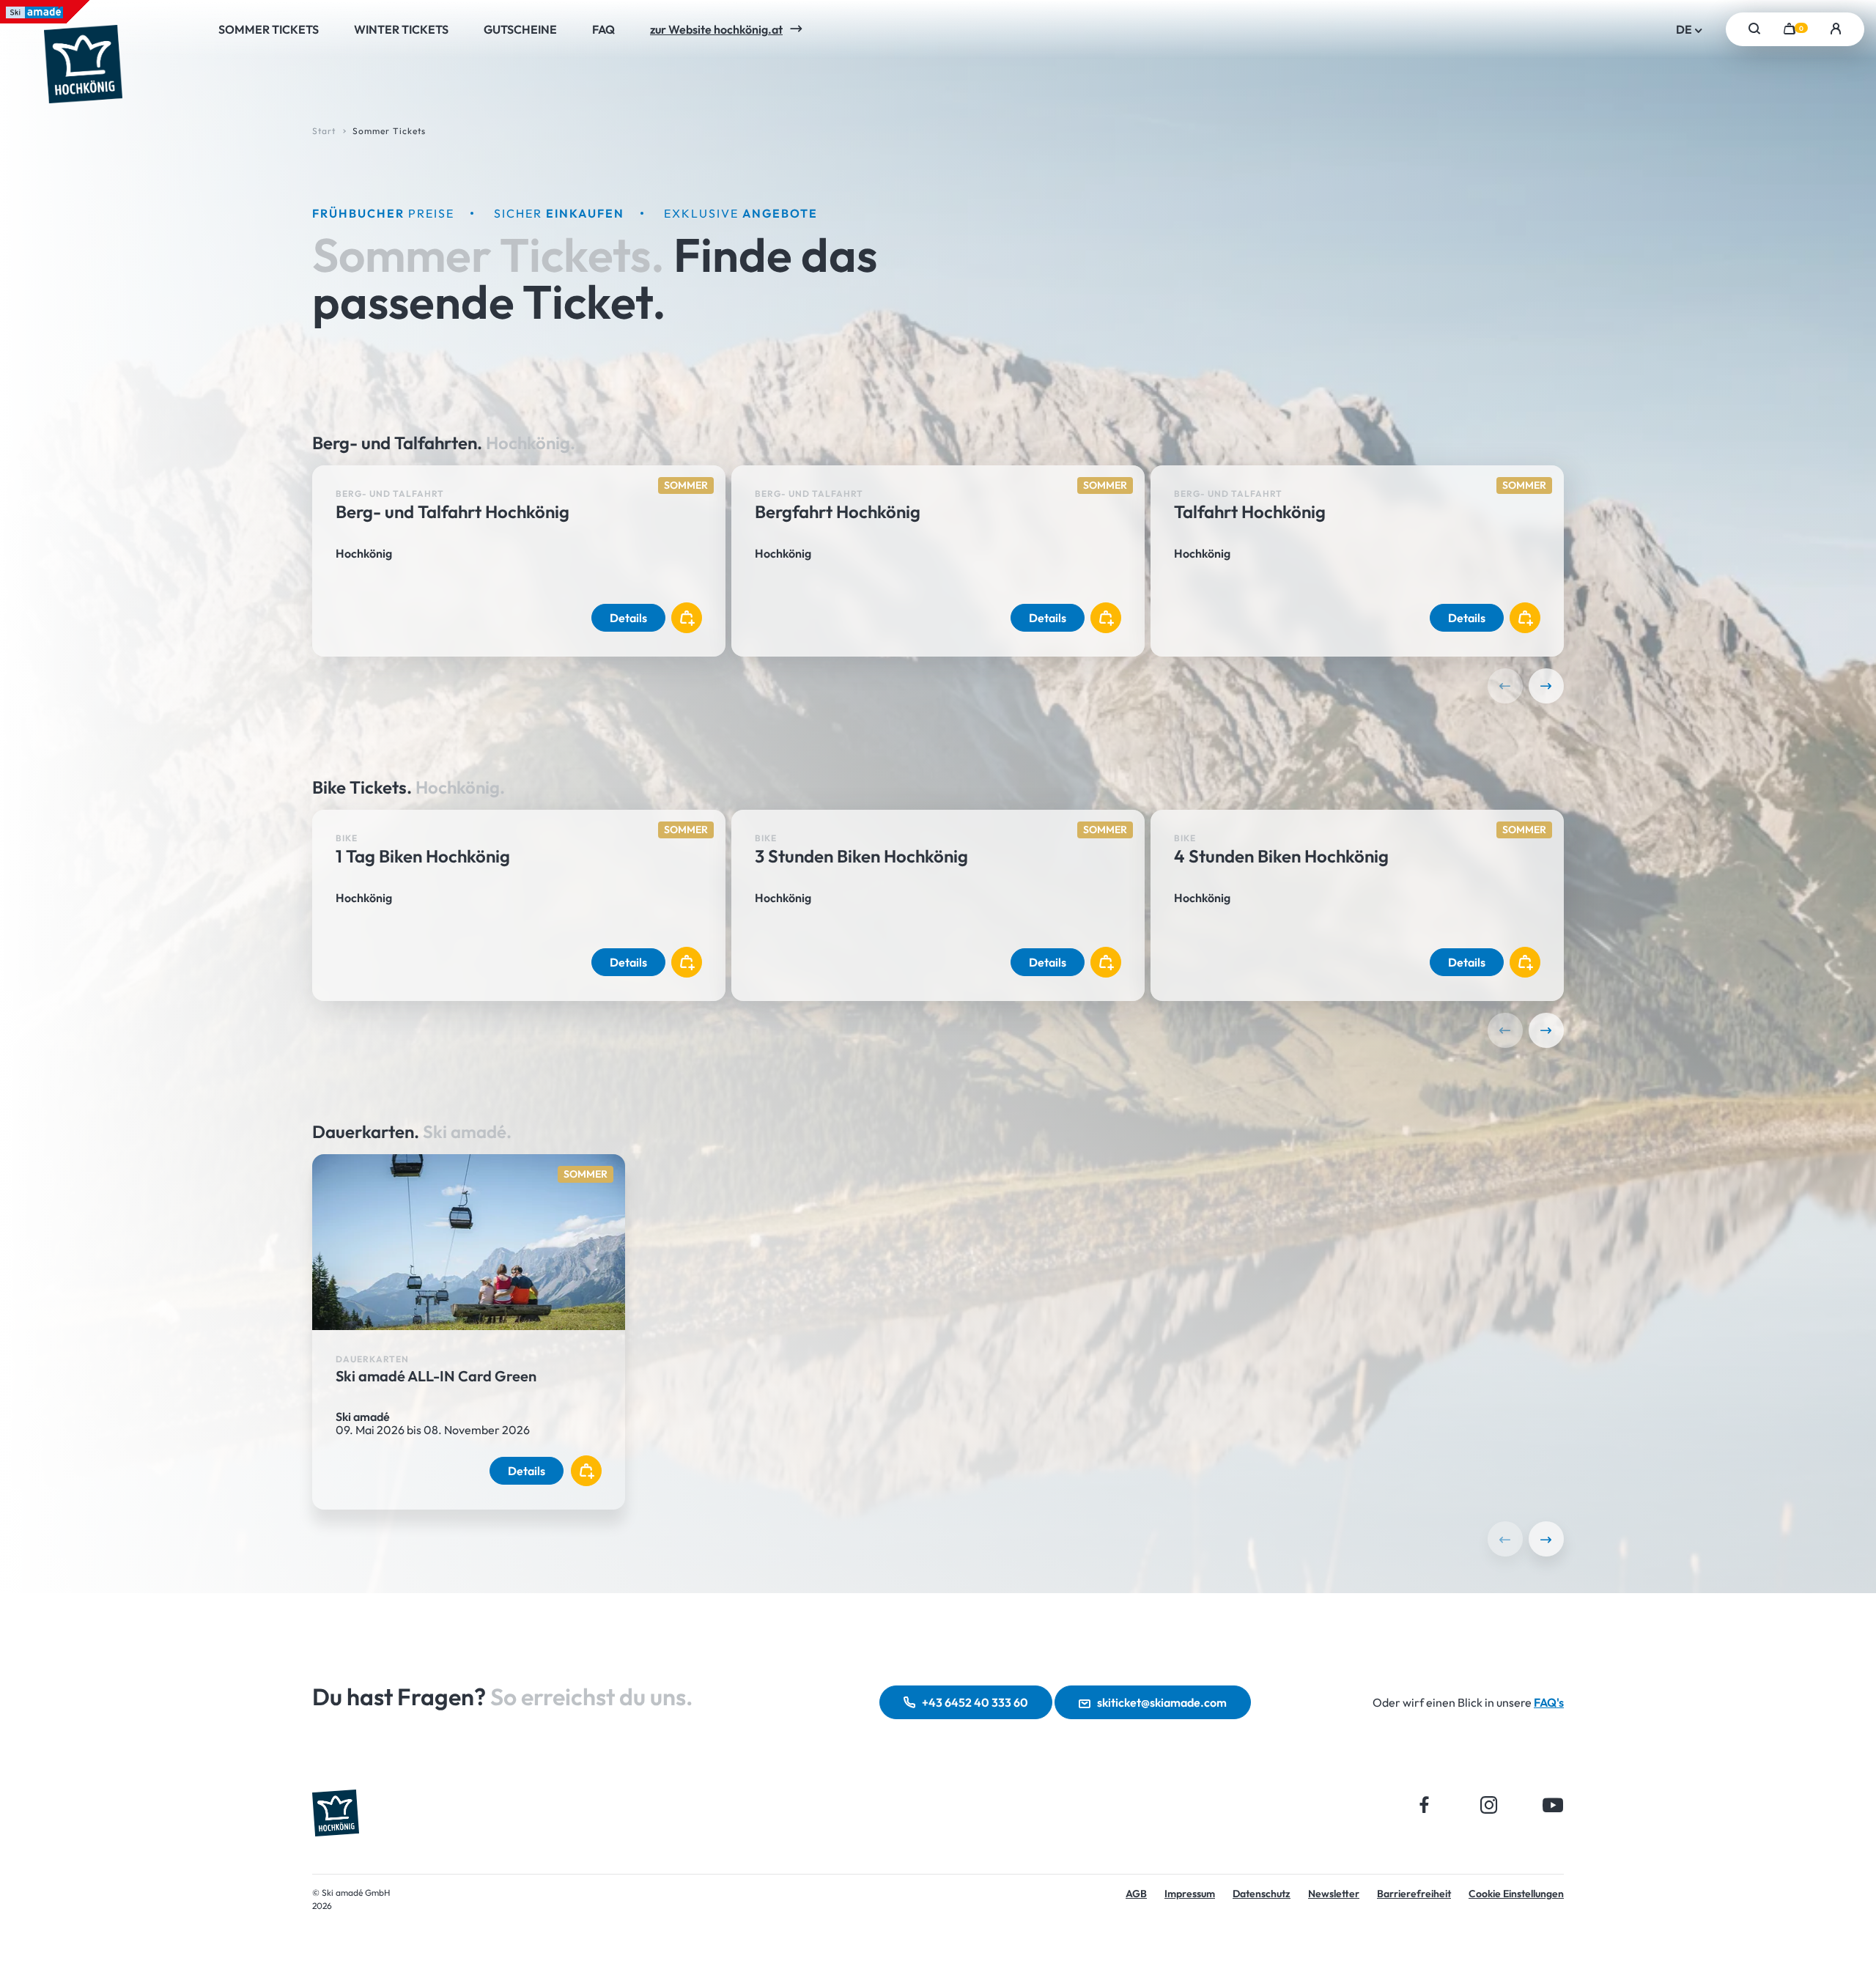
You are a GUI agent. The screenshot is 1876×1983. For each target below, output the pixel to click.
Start (324, 131)
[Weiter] (1546, 686)
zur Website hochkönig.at (716, 29)
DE (1685, 29)
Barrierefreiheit (1414, 1894)
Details (628, 618)
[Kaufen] (687, 618)
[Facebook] (1425, 1805)
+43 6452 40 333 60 (975, 1702)
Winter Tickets (401, 29)
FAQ (603, 29)
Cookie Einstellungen (1516, 1894)
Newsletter (1334, 1894)
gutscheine (520, 29)
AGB (1136, 1894)
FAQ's (1549, 1702)
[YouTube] (1553, 1805)
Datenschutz (1262, 1894)
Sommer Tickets (269, 29)
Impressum (1190, 1894)
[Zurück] (1505, 686)
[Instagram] (1489, 1805)
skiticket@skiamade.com (1162, 1702)
